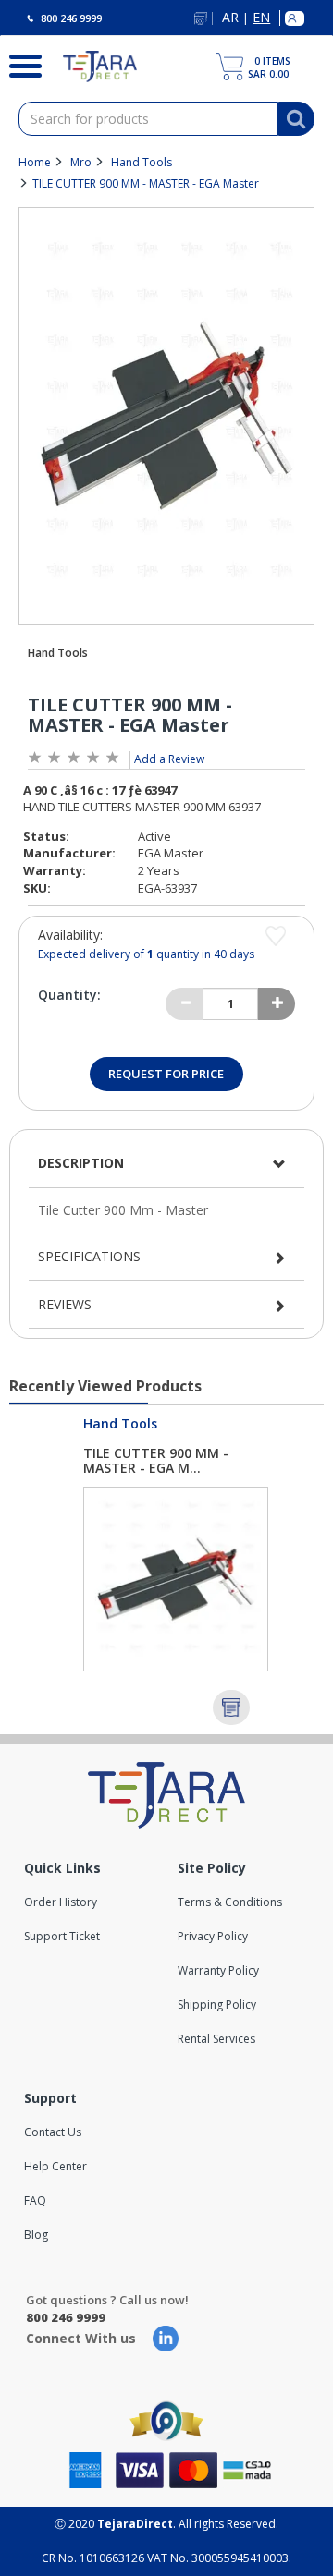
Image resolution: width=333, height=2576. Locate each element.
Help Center (55, 2166)
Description (81, 1163)
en (261, 18)
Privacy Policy (213, 1936)
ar (230, 18)
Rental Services (216, 2039)
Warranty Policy (218, 1970)
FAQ (35, 2200)
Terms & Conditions (230, 1902)
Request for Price (166, 1074)
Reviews (65, 1304)
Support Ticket (62, 1936)
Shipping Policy (217, 2005)
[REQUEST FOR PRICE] (231, 1707)
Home (35, 162)
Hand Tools (142, 162)
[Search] (18, 64)
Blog (36, 2235)
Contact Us (53, 2132)
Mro (81, 162)
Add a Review (169, 759)
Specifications (89, 1256)
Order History (61, 1902)
